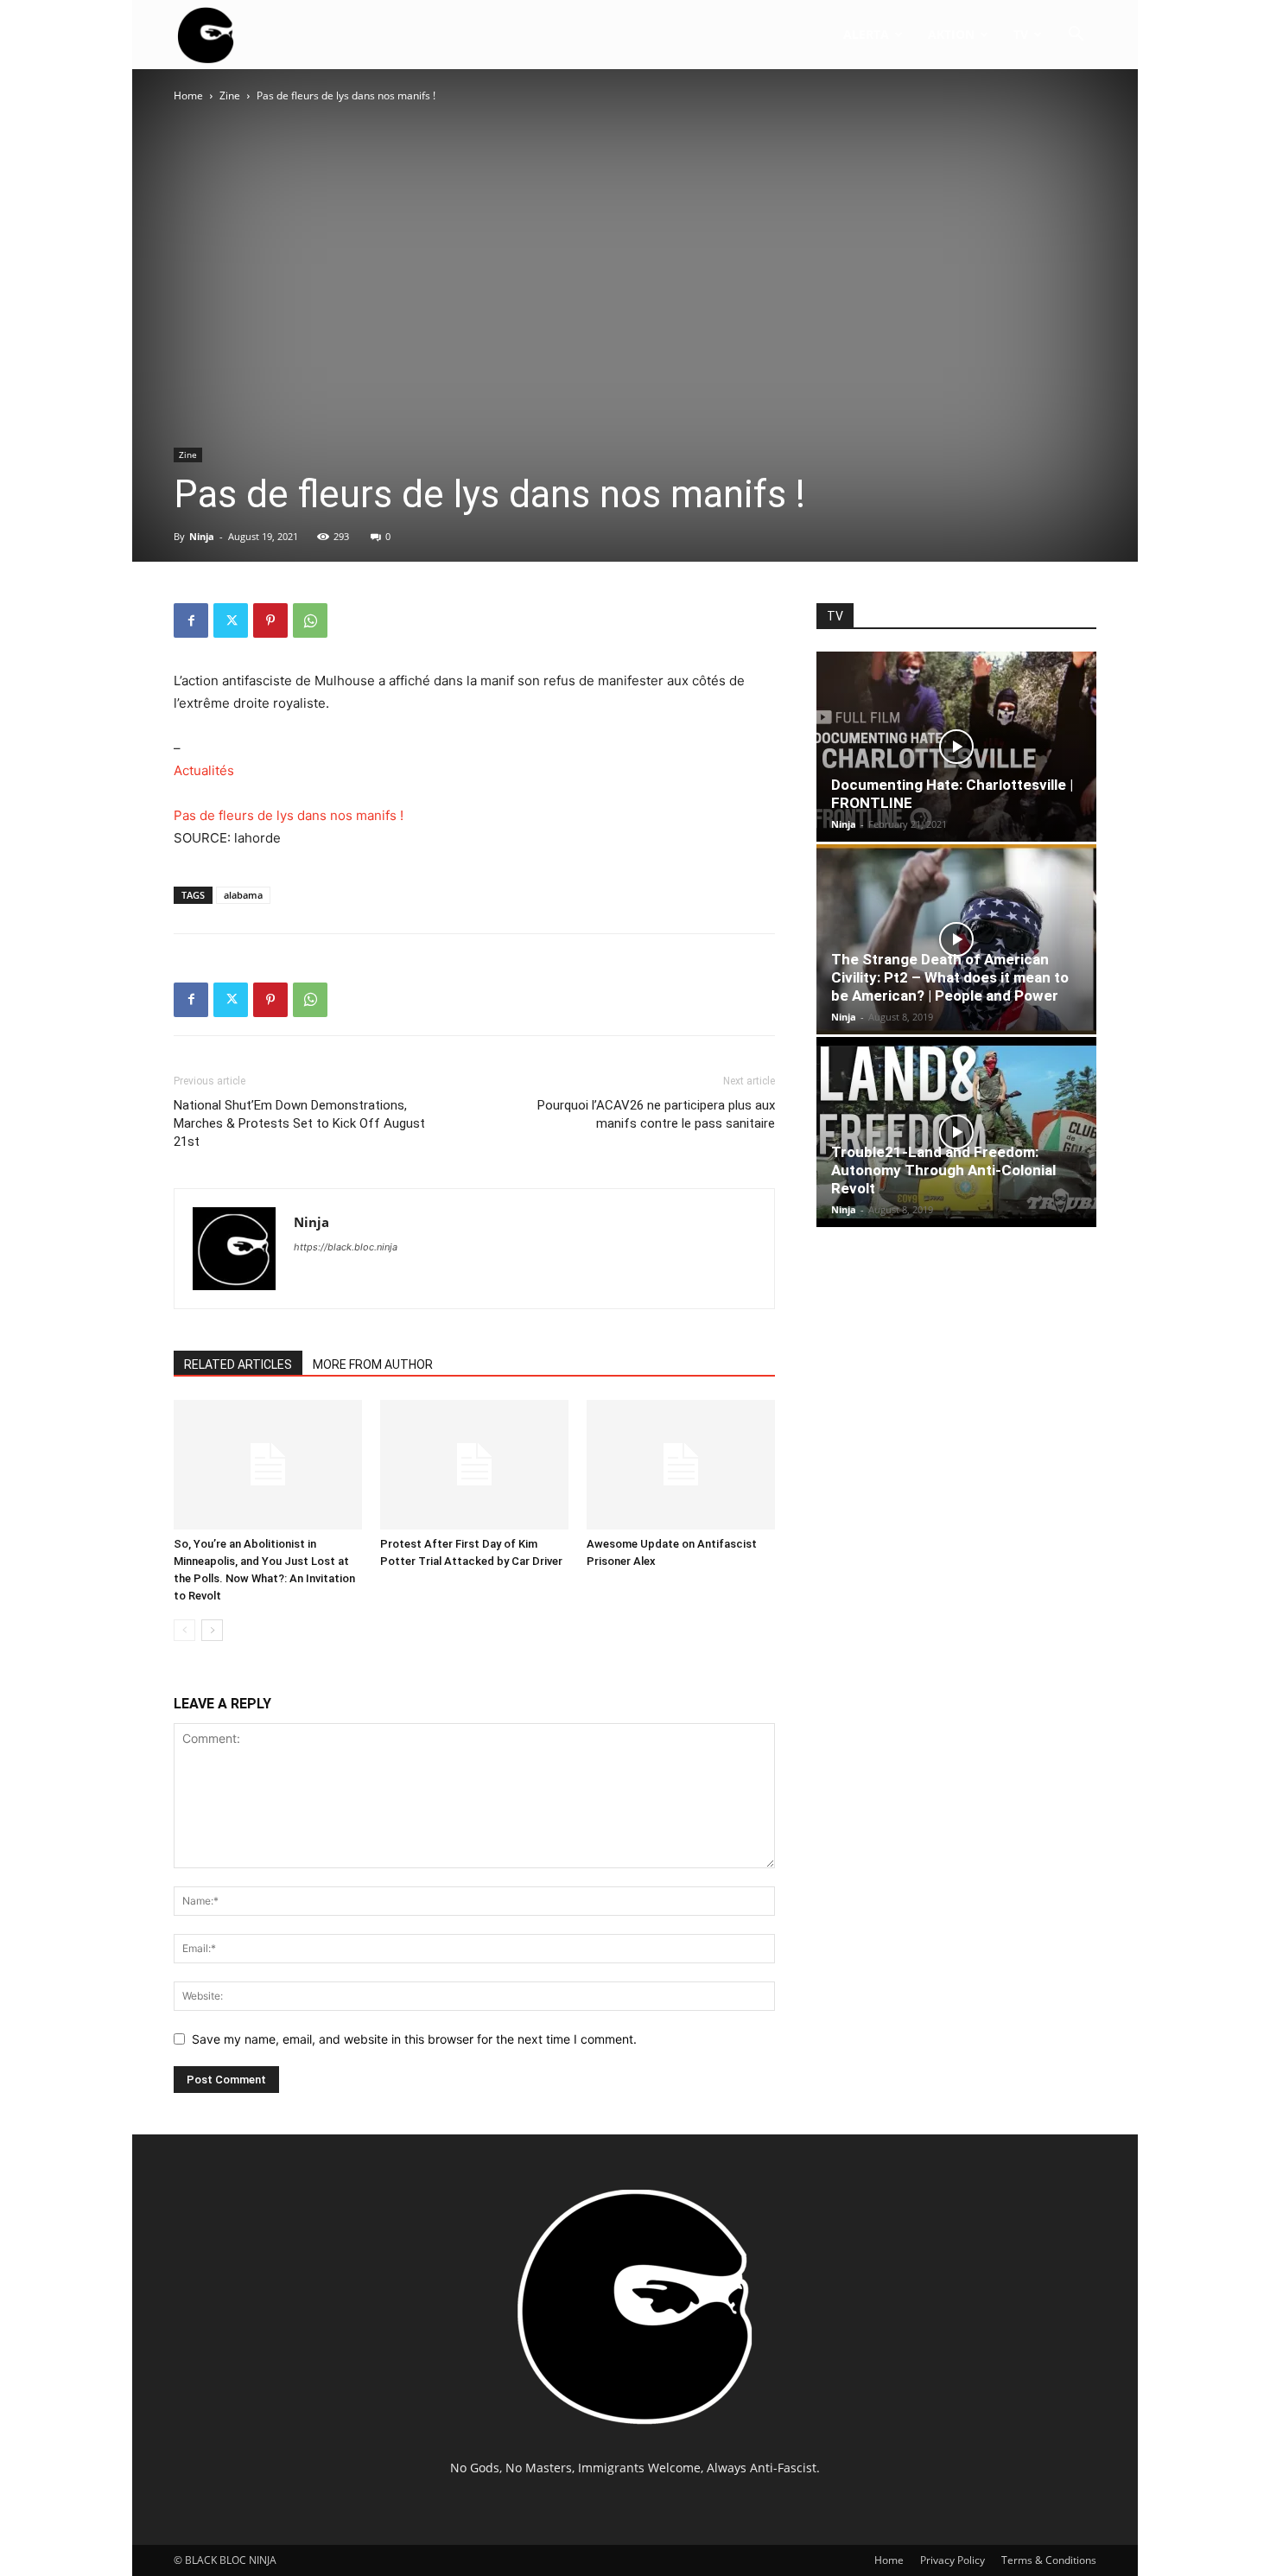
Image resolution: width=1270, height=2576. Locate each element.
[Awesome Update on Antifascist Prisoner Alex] (681, 1465)
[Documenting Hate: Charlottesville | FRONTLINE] (956, 747)
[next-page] (212, 1630)
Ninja (202, 536)
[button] (1076, 36)
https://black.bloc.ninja (346, 1247)
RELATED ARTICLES (238, 1364)
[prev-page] (184, 1630)
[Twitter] (231, 620)
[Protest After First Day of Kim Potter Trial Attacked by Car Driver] (474, 1465)
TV (1021, 34)
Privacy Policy (952, 2560)
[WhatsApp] (310, 620)
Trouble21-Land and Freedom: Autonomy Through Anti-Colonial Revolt (943, 1170)
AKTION (951, 34)
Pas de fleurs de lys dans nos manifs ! (289, 815)
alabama (243, 895)
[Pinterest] (270, 620)
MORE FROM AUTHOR (373, 1364)
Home (188, 95)
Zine (230, 95)
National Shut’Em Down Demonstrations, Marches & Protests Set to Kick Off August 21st (299, 1123)
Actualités (204, 770)
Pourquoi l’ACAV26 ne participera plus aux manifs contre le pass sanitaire (656, 1114)
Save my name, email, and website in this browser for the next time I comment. (414, 2039)
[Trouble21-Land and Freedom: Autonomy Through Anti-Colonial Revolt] (956, 1132)
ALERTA (866, 34)
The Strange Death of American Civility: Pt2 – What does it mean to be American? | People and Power (950, 977)
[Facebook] (191, 620)
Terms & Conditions (1049, 2560)
